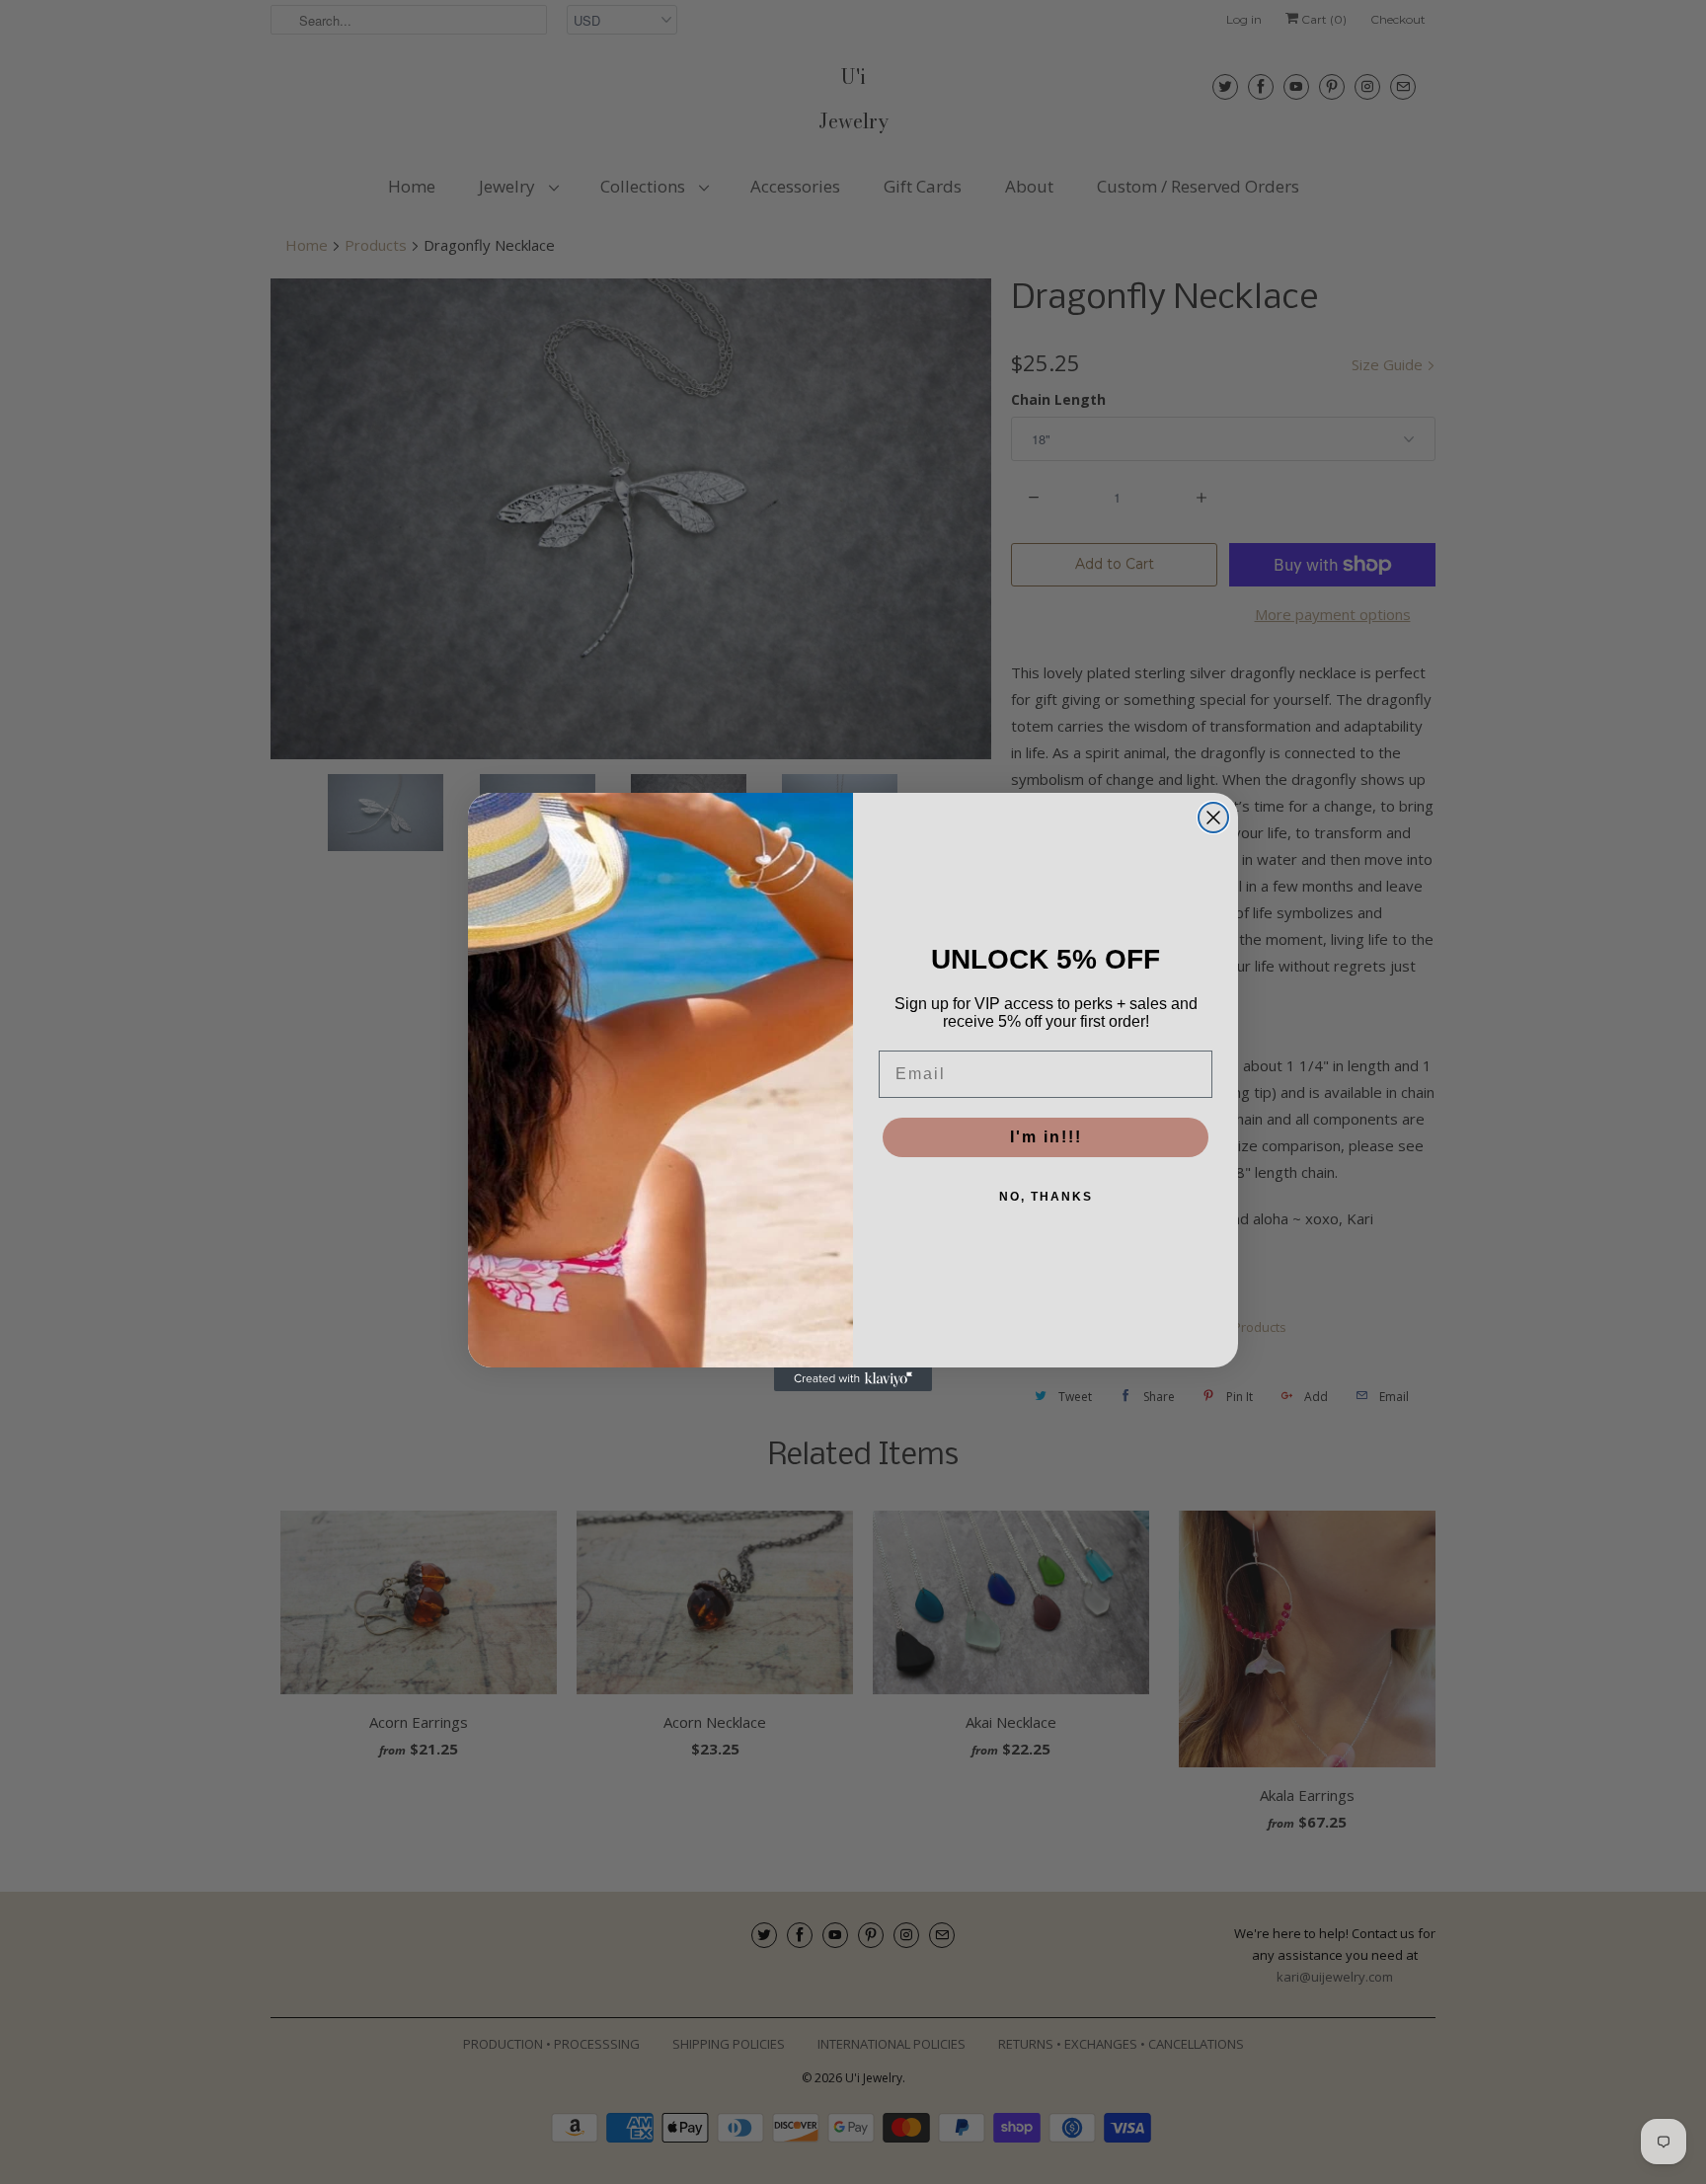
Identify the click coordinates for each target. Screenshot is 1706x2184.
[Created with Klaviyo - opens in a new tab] (853, 1379)
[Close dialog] (1213, 818)
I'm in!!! (1046, 1137)
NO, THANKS (1046, 1197)
